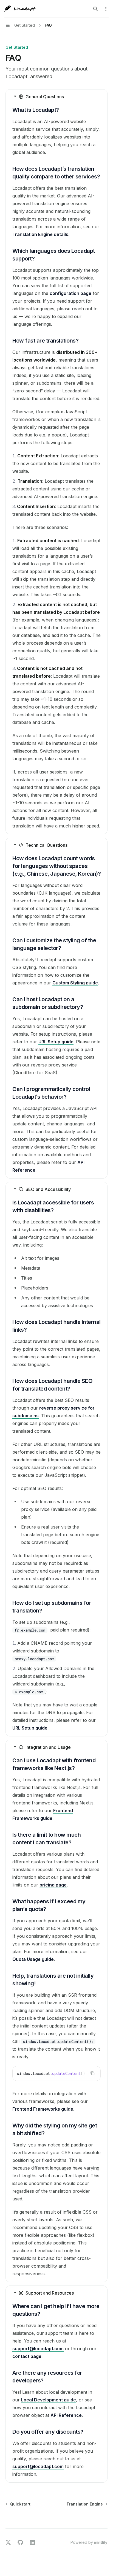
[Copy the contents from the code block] (92, 2073)
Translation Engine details (40, 234)
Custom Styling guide (75, 983)
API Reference (66, 2415)
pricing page (53, 1885)
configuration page (70, 293)
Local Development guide (49, 2400)
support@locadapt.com (38, 2349)
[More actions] (106, 9)
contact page (27, 2356)
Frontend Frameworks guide (43, 2109)
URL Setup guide (56, 1042)
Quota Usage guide (33, 1959)
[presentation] (56, 2073)
